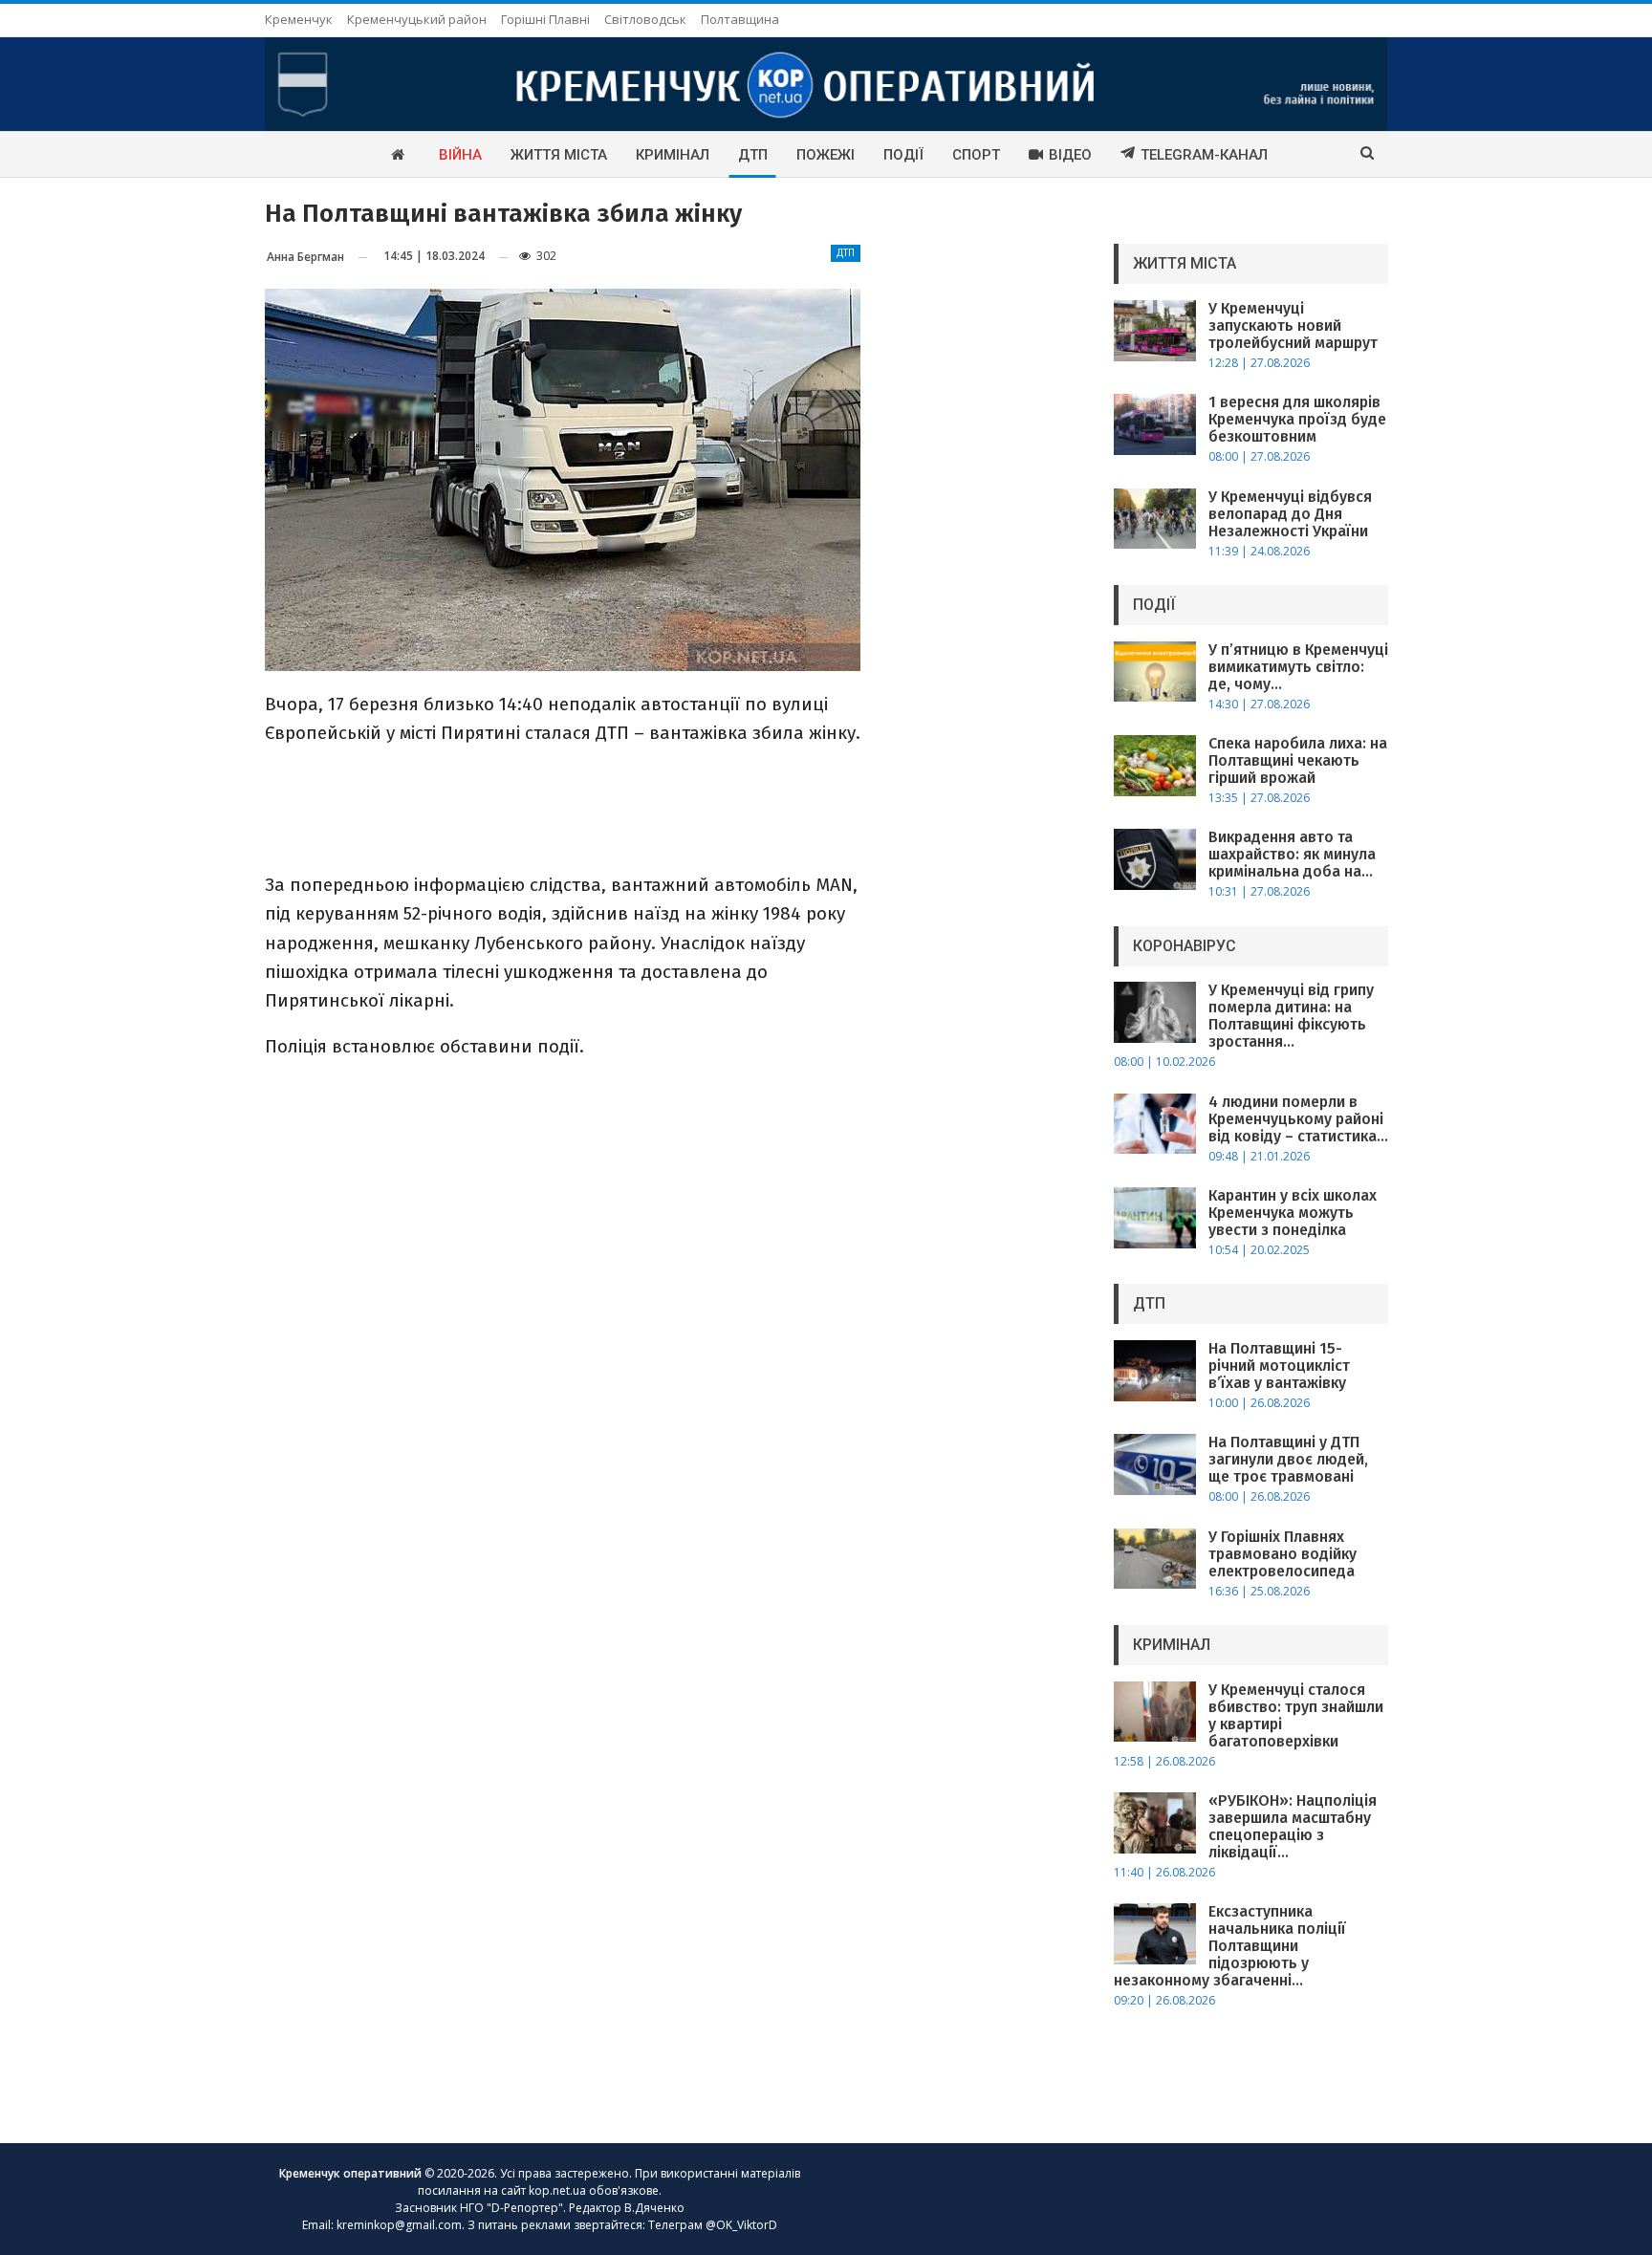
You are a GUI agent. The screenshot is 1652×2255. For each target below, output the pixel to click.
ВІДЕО (1070, 155)
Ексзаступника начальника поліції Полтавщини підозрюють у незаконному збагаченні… (1230, 1946)
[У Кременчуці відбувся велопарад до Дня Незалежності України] (1155, 519)
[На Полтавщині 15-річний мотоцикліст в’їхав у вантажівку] (1155, 1371)
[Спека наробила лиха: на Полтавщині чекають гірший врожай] (1155, 766)
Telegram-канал (1204, 155)
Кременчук (299, 19)
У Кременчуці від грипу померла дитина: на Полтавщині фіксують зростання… (1291, 1016)
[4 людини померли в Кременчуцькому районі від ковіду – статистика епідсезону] (1155, 1124)
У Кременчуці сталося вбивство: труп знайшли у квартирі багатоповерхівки (1296, 1715)
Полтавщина (740, 19)
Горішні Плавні (545, 19)
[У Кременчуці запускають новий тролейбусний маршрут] (1155, 331)
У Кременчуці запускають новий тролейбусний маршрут (1293, 325)
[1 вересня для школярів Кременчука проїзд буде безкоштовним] (1155, 424)
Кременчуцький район (417, 19)
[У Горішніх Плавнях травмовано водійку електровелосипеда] (1155, 1559)
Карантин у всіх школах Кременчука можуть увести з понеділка (1293, 1213)
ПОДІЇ (903, 155)
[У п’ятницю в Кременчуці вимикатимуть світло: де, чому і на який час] (1155, 672)
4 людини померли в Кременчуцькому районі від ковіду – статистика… (1298, 1119)
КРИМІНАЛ (673, 155)
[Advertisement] (562, 807)
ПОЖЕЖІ (826, 155)
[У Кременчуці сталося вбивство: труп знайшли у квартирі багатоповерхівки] (1155, 1712)
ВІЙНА (460, 155)
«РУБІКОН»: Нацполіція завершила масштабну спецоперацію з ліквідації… (1293, 1826)
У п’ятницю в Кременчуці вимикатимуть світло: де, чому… (1298, 667)
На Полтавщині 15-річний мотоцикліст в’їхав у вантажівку (1279, 1366)
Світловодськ (645, 19)
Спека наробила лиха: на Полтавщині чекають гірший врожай (1298, 760)
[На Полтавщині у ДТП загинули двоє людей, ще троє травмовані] (1155, 1464)
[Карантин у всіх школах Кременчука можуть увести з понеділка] (1155, 1218)
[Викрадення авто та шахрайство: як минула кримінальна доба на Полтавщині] (1155, 859)
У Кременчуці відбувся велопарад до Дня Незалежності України (1290, 514)
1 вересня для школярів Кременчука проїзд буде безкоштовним (1297, 419)
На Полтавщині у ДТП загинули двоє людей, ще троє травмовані (1288, 1459)
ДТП (753, 155)
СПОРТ (976, 155)
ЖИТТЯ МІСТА (559, 155)
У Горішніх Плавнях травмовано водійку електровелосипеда (1282, 1554)
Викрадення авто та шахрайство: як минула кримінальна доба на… (1292, 854)
